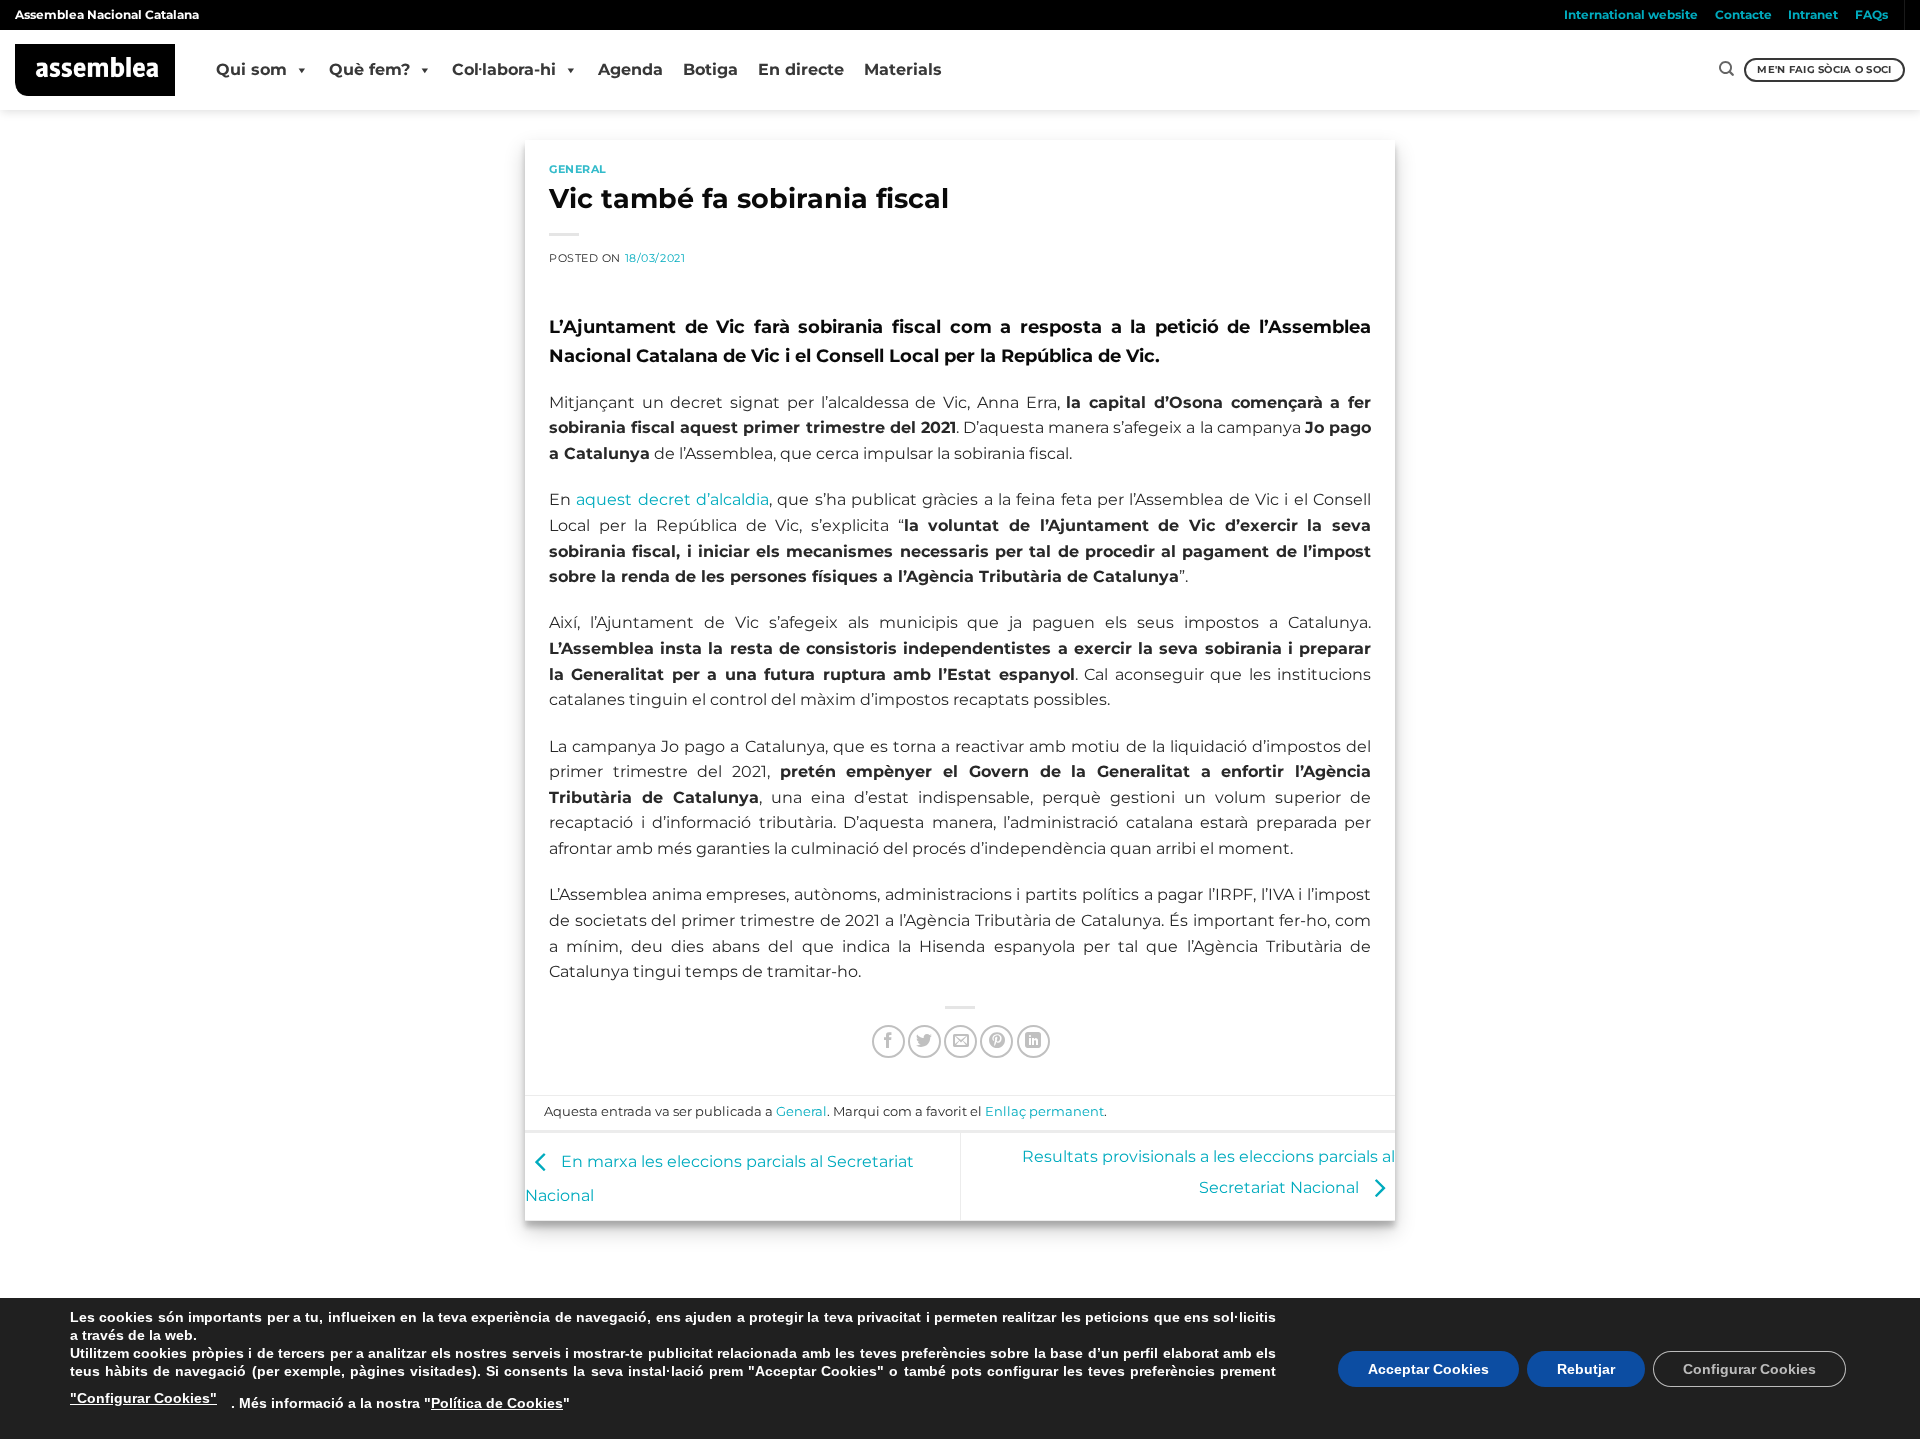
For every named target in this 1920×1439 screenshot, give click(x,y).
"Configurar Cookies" (143, 1398)
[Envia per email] (960, 1041)
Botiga (710, 69)
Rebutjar (1586, 1369)
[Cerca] (1726, 69)
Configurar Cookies (1749, 1369)
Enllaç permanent (1044, 1111)
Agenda (630, 69)
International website (1631, 14)
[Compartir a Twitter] (924, 1041)
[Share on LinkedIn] (1033, 1041)
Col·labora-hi (504, 69)
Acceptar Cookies (1428, 1369)
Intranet (1813, 14)
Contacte (1743, 14)
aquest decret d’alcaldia (672, 499)
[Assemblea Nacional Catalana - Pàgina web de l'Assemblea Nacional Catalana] (95, 70)
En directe (801, 69)
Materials (903, 69)
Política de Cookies (497, 1403)
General (578, 169)
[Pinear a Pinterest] (996, 1041)
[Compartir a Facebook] (888, 1041)
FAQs (1871, 14)
